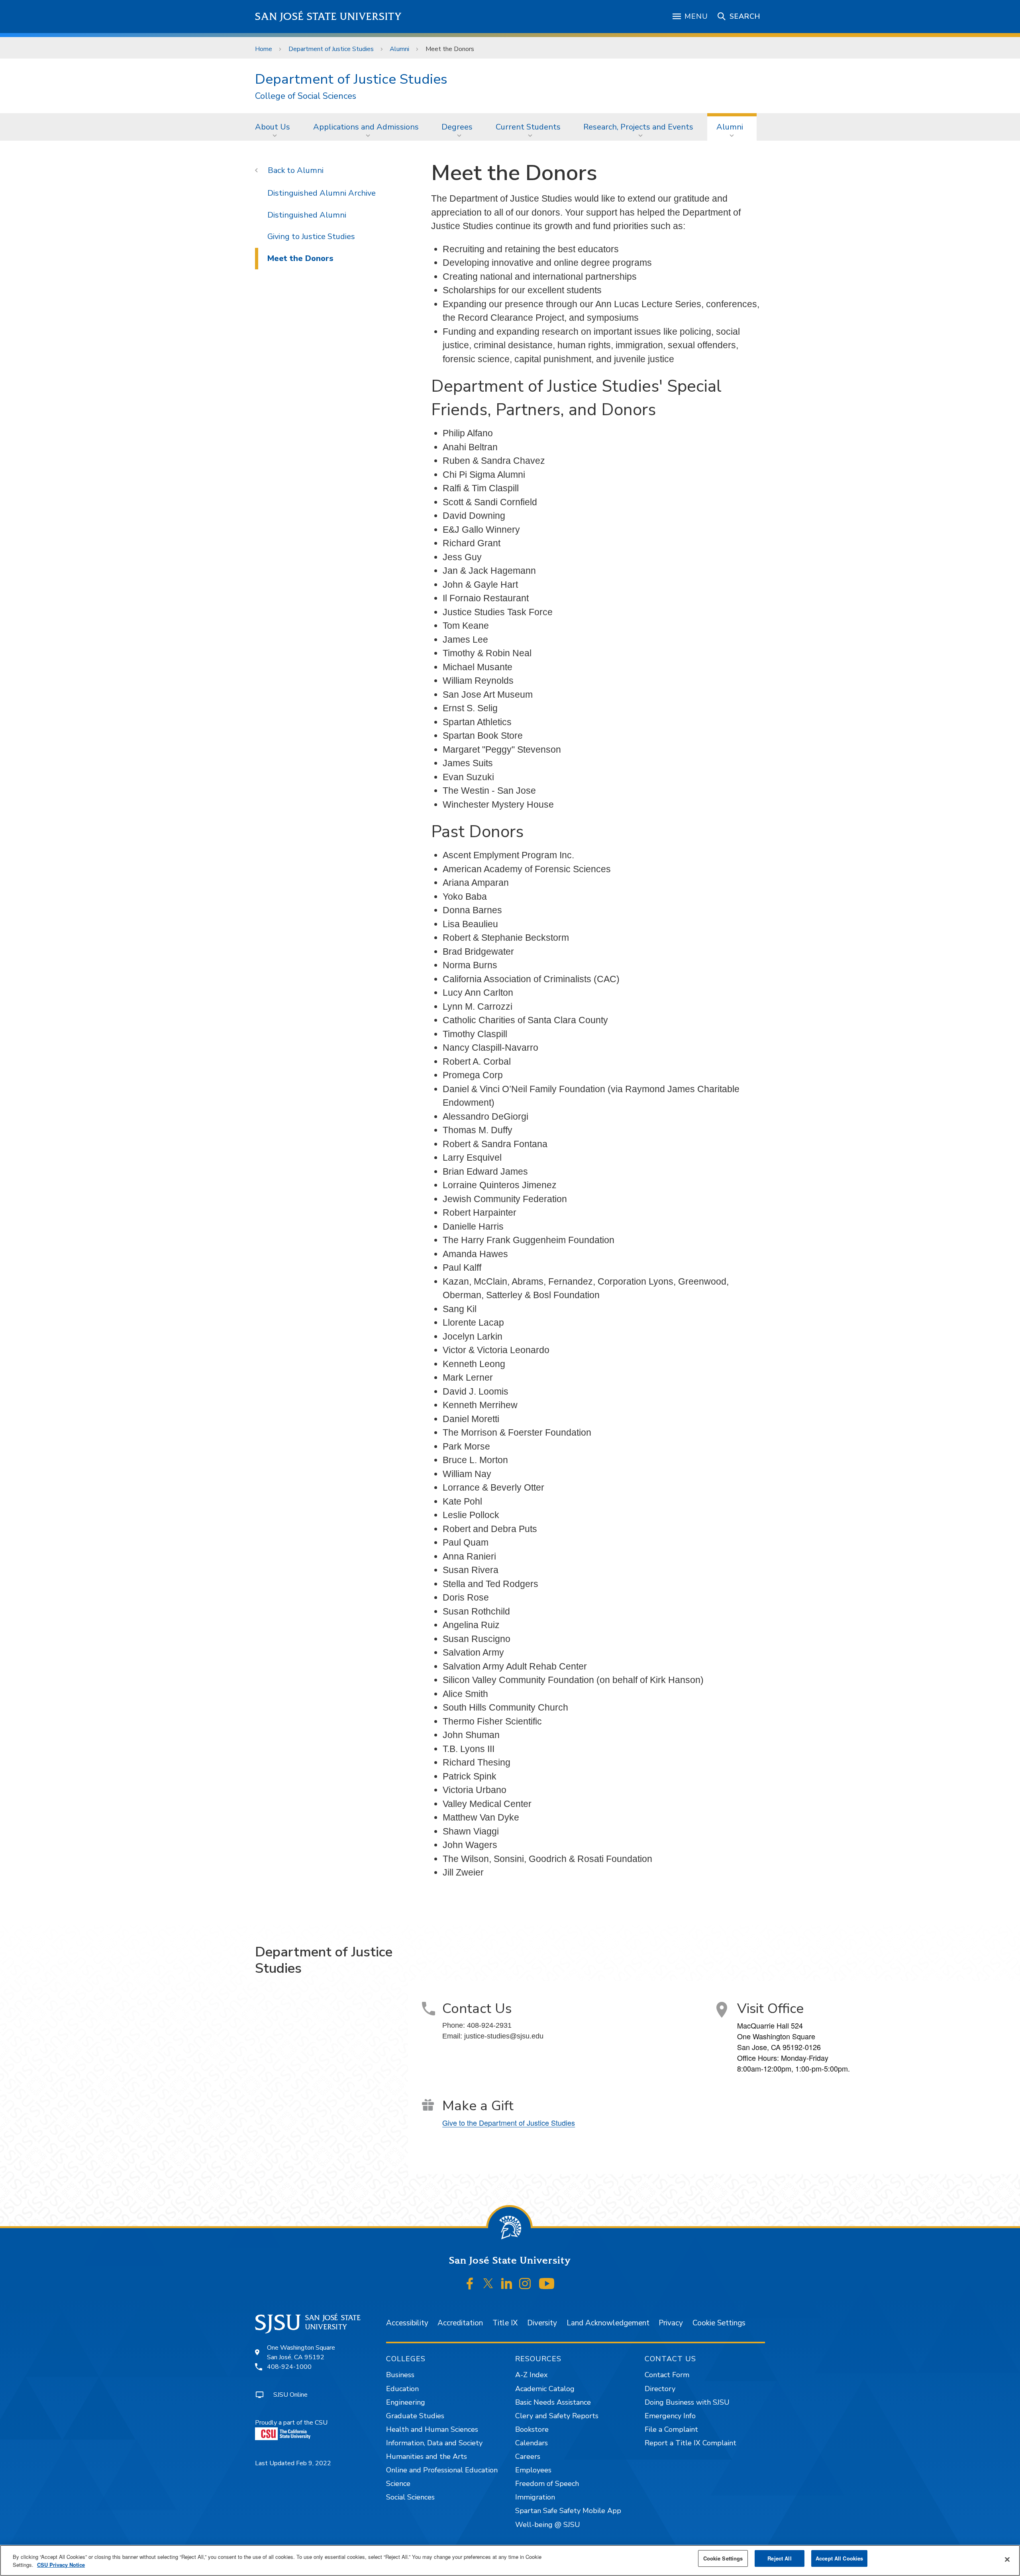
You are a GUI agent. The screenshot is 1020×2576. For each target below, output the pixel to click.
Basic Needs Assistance (553, 2402)
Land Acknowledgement (608, 2323)
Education (402, 2389)
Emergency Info (670, 2416)
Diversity (542, 2323)
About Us (273, 127)
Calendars (532, 2443)
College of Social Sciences (306, 96)
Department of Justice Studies (331, 49)
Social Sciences (410, 2497)
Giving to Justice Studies (311, 236)
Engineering (406, 2402)
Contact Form (667, 2375)
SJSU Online (290, 2395)
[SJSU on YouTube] (546, 2284)
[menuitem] (275, 127)
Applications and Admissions (366, 127)
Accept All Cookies (839, 2558)
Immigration (535, 2497)
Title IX (505, 2323)
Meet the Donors (300, 258)
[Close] (1007, 2560)
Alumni (399, 49)
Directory (660, 2389)
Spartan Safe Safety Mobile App (568, 2511)
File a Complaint (671, 2429)
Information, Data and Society (434, 2443)
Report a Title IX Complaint (690, 2443)
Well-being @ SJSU (548, 2525)
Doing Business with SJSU (687, 2402)
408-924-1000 (289, 2367)
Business (400, 2375)
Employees (533, 2470)
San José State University (329, 17)
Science (398, 2484)
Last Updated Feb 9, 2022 (293, 2463)
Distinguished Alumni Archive (322, 193)
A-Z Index (531, 2375)
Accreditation (460, 2323)
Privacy (671, 2323)
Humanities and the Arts (427, 2456)
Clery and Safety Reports (557, 2416)
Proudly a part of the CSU (291, 2423)
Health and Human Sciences (432, 2429)
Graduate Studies (415, 2416)
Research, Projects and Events (638, 127)
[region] (510, 2560)
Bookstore (532, 2429)
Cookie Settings (719, 2323)
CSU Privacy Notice (61, 2565)
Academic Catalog (545, 2389)
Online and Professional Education (442, 2470)
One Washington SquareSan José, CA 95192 (301, 2352)
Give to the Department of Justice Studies (509, 2123)
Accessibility (407, 2323)
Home (264, 49)
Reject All (779, 2558)
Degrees (457, 127)
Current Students (528, 127)
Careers (528, 2456)
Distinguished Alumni (307, 215)
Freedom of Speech (547, 2484)
